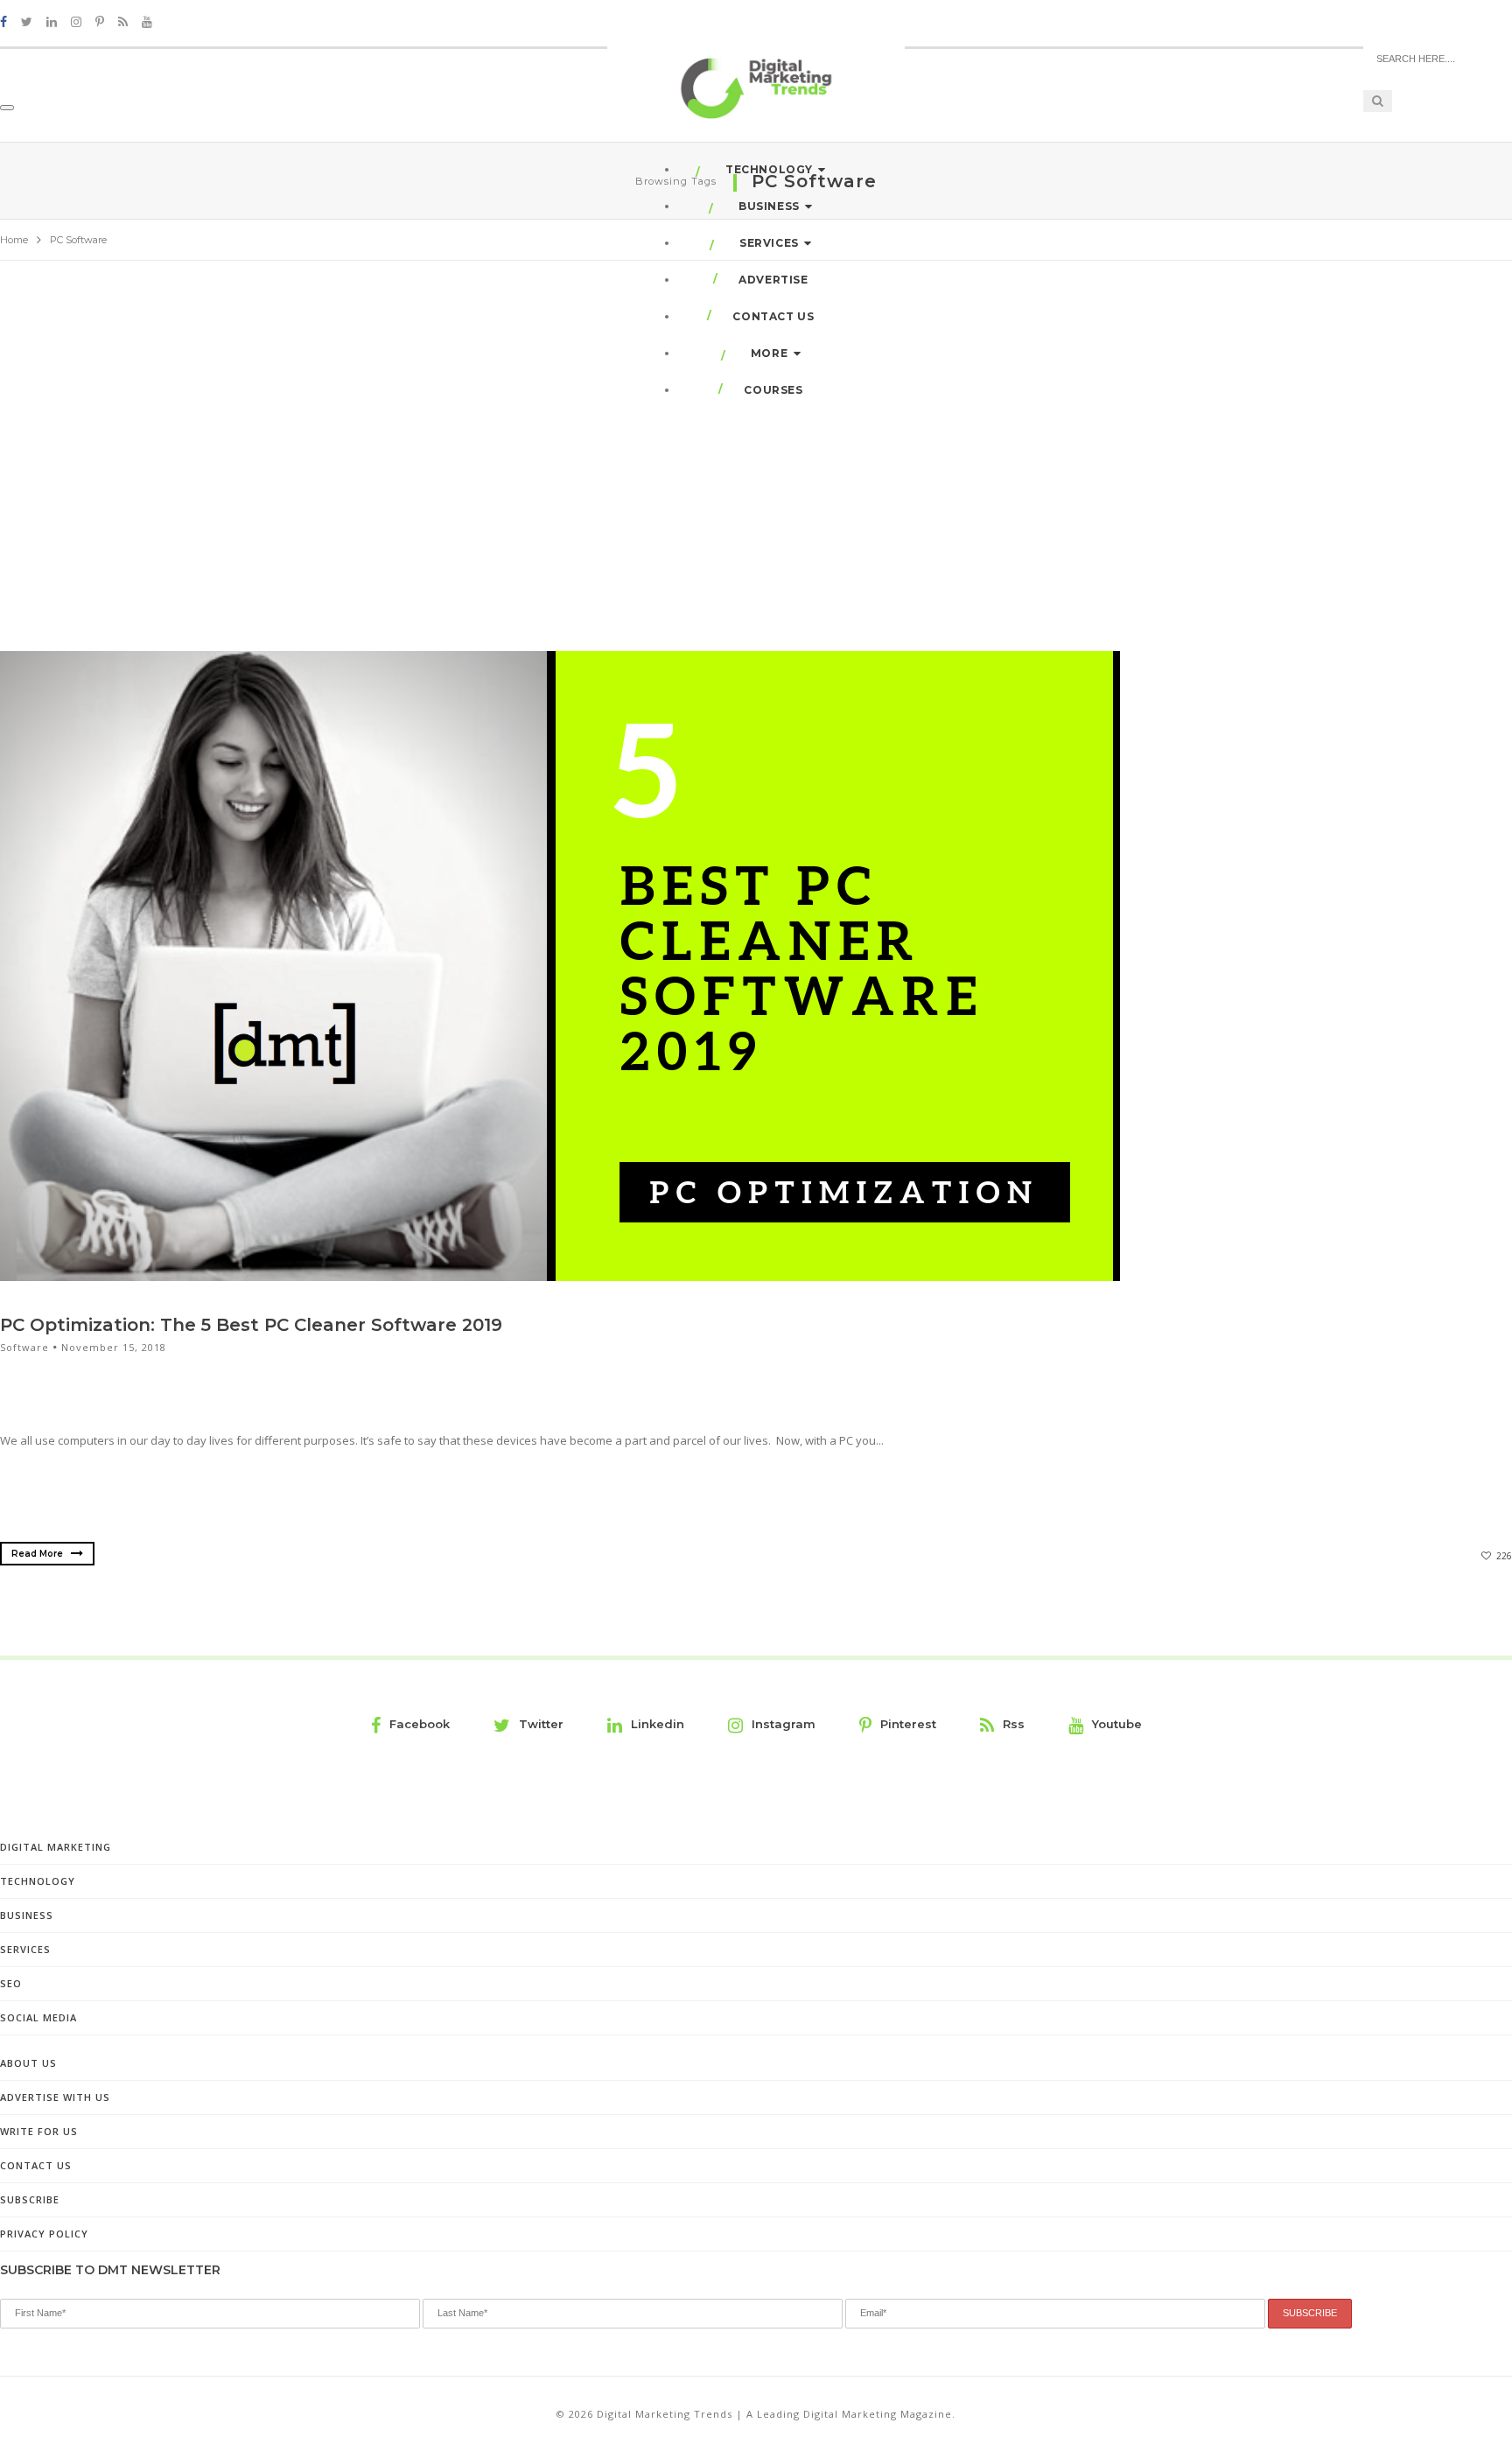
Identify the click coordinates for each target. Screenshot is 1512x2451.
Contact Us (773, 316)
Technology (769, 169)
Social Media (38, 2017)
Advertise (773, 280)
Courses (773, 390)
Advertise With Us (55, 2097)
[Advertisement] (756, 453)
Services (769, 243)
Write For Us (39, 2131)
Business (769, 206)
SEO (11, 1983)
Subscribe (30, 2199)
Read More (38, 1554)
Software (24, 1347)
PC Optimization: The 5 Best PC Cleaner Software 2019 (251, 1325)
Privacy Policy (44, 2234)
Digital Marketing (56, 1847)
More (769, 353)
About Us (28, 2063)
